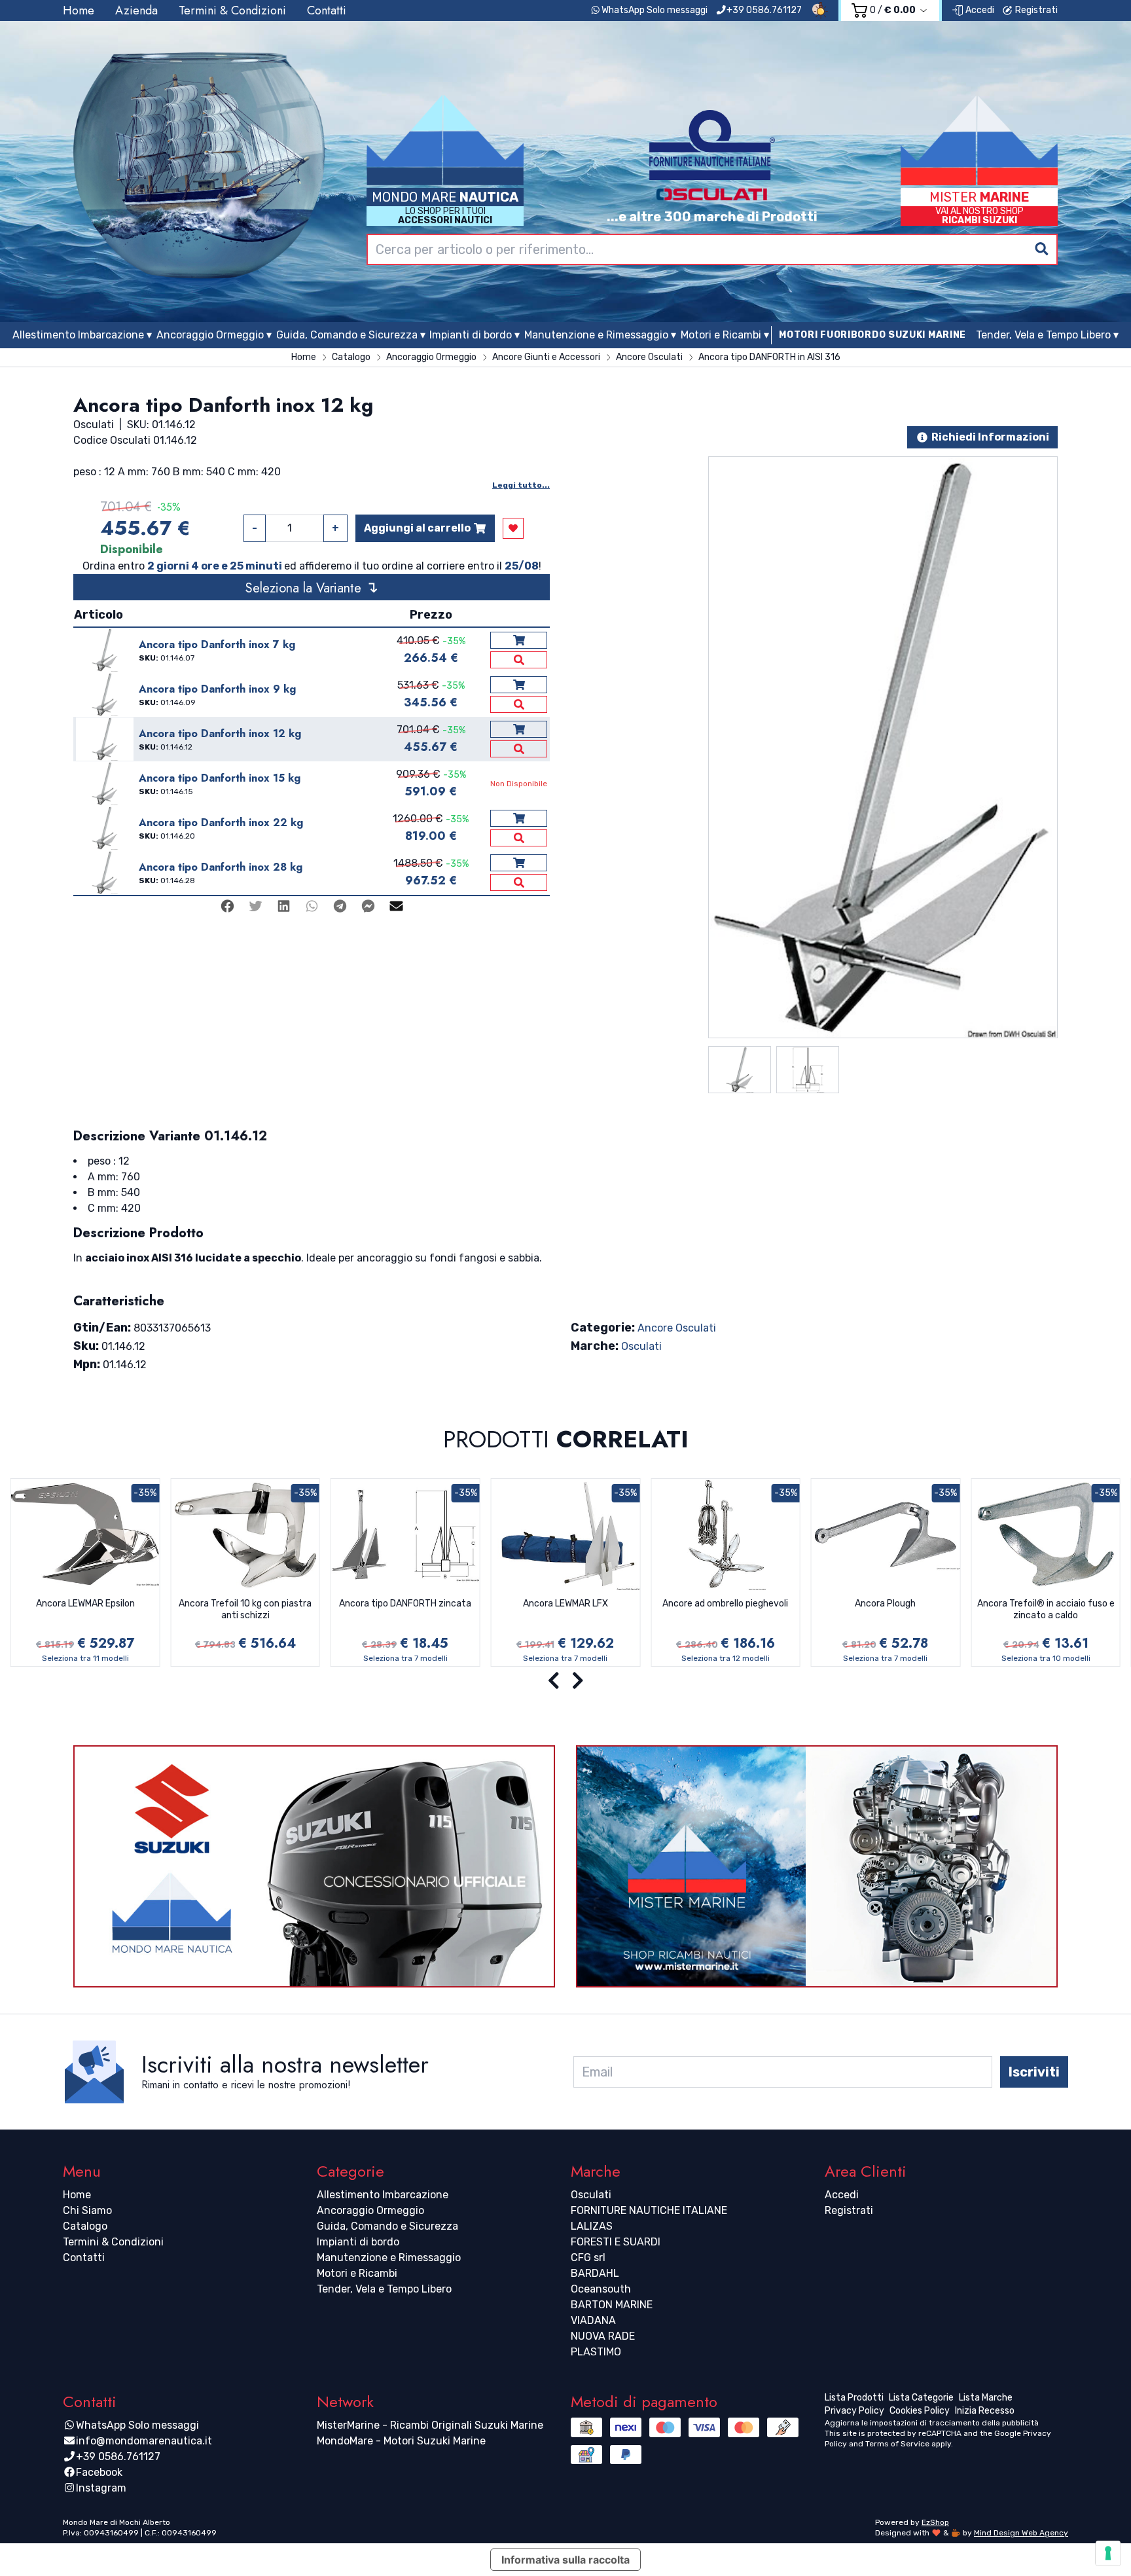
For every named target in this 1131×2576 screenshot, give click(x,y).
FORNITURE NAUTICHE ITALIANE (649, 2210)
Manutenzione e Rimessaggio (389, 2258)
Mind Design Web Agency (1021, 2533)
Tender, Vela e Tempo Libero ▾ (1047, 335)
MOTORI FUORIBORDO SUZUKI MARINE (872, 335)
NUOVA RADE (603, 2336)
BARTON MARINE (612, 2305)
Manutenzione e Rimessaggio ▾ (600, 335)
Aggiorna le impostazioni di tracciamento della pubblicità (932, 2423)
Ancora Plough (885, 1604)
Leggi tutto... (521, 485)
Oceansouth (601, 2289)
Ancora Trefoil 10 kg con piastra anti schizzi (245, 1609)
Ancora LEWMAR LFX (565, 1604)
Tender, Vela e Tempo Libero (384, 2289)
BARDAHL (595, 2273)
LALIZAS (592, 2226)
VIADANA (593, 2320)
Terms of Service (897, 2444)
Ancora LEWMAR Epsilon (85, 1604)
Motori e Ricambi (357, 2273)
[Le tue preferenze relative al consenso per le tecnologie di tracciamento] (1108, 2553)
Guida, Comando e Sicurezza (387, 2226)
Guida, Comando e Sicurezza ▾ (351, 335)
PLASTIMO (596, 2352)
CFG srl (588, 2258)
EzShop (935, 2522)
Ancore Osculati (677, 1328)
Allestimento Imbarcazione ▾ (82, 335)
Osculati (641, 1346)
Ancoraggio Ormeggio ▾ (214, 335)
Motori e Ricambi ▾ (725, 335)
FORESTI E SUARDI (616, 2242)
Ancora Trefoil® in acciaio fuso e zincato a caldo (1046, 1609)
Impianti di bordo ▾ (475, 335)
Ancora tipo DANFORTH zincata (405, 1604)
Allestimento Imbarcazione (383, 2195)
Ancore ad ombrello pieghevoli (725, 1604)
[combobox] (712, 249)
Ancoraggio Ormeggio (370, 2210)
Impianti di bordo (358, 2242)
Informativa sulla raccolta (565, 2560)
